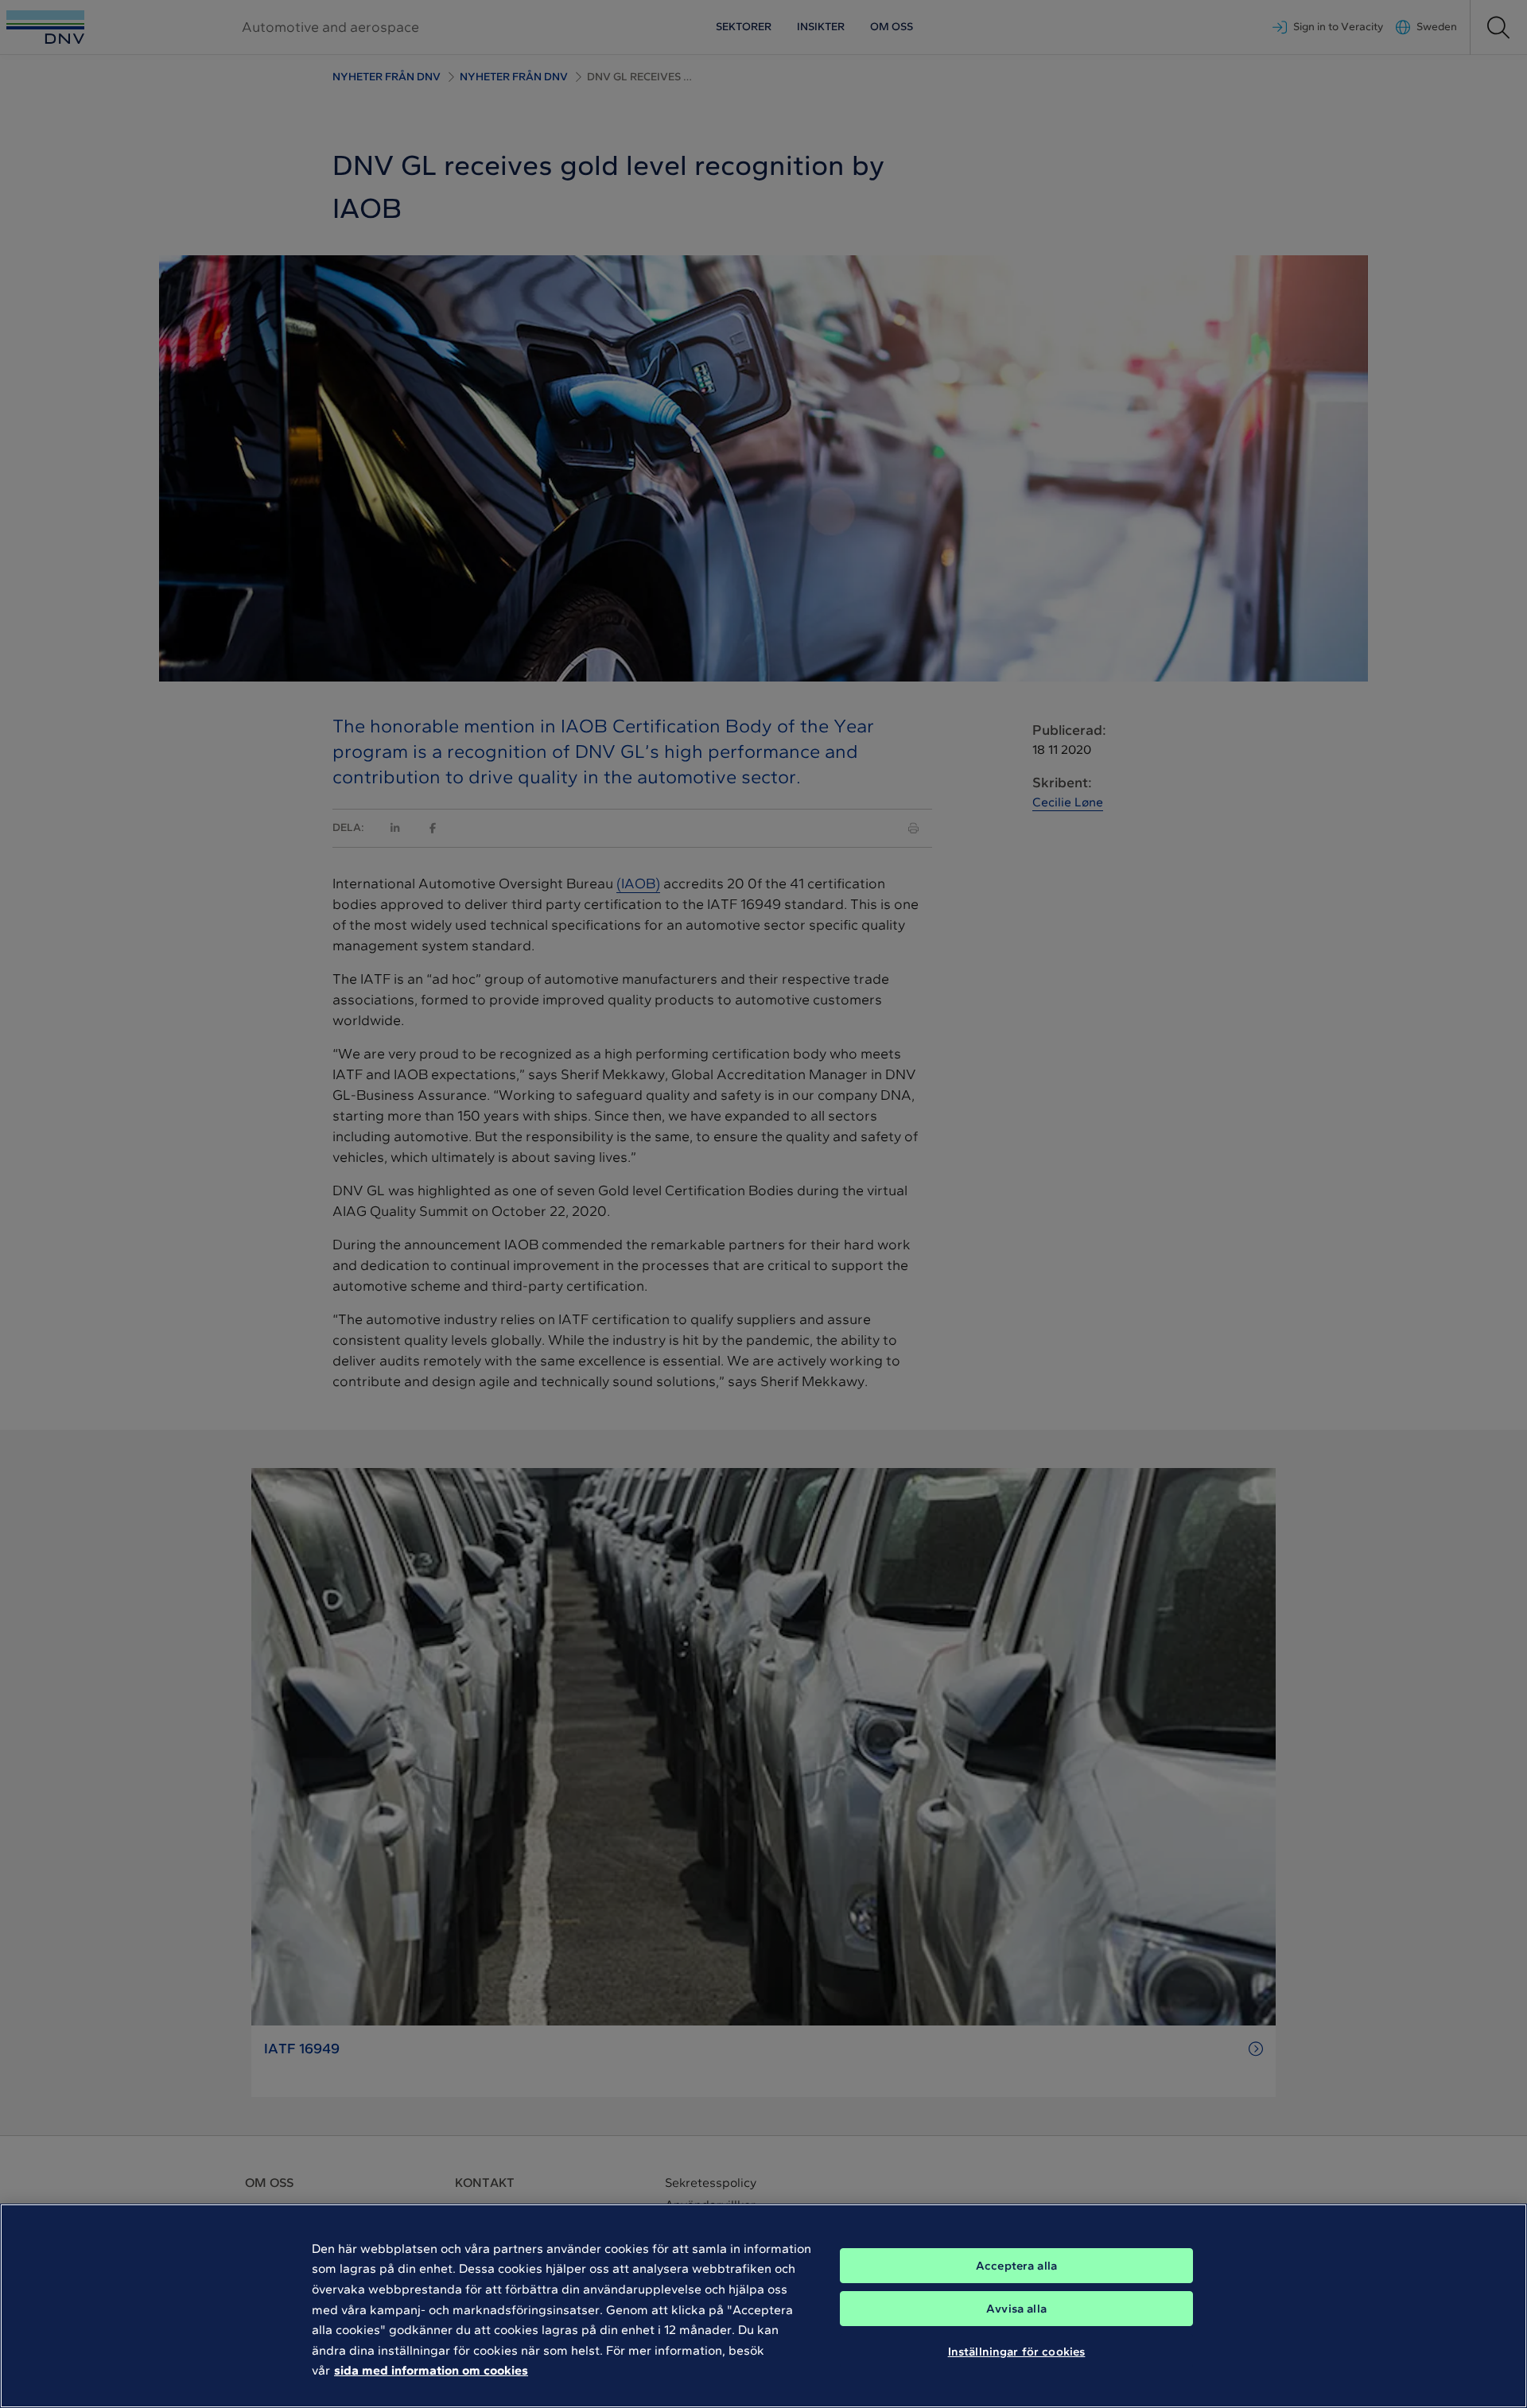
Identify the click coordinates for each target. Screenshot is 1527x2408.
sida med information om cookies (431, 2370)
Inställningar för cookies (1017, 2351)
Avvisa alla (1016, 2309)
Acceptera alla (1016, 2266)
